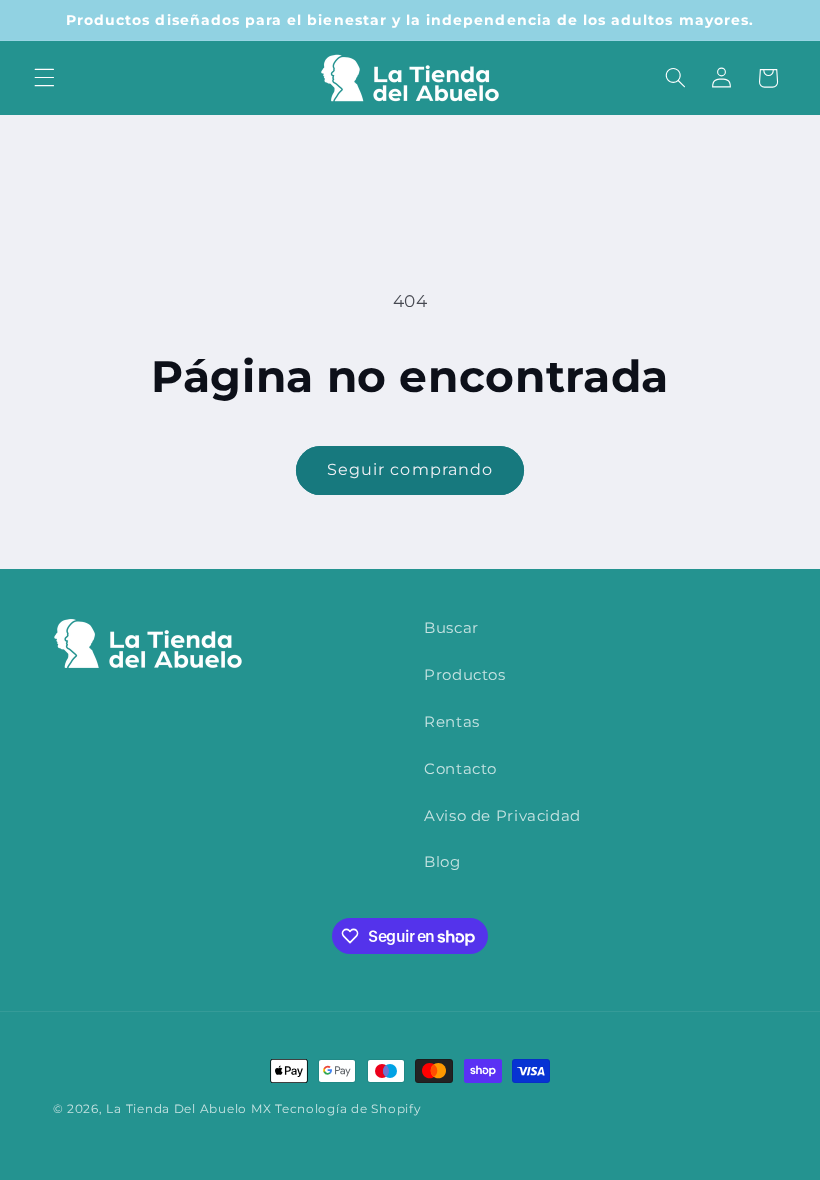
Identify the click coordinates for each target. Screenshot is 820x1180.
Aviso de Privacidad (502, 816)
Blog (442, 862)
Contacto (460, 769)
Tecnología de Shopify (348, 1109)
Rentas (452, 722)
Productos (465, 675)
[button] (44, 78)
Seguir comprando (410, 469)
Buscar (451, 628)
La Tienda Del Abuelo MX (188, 1109)
